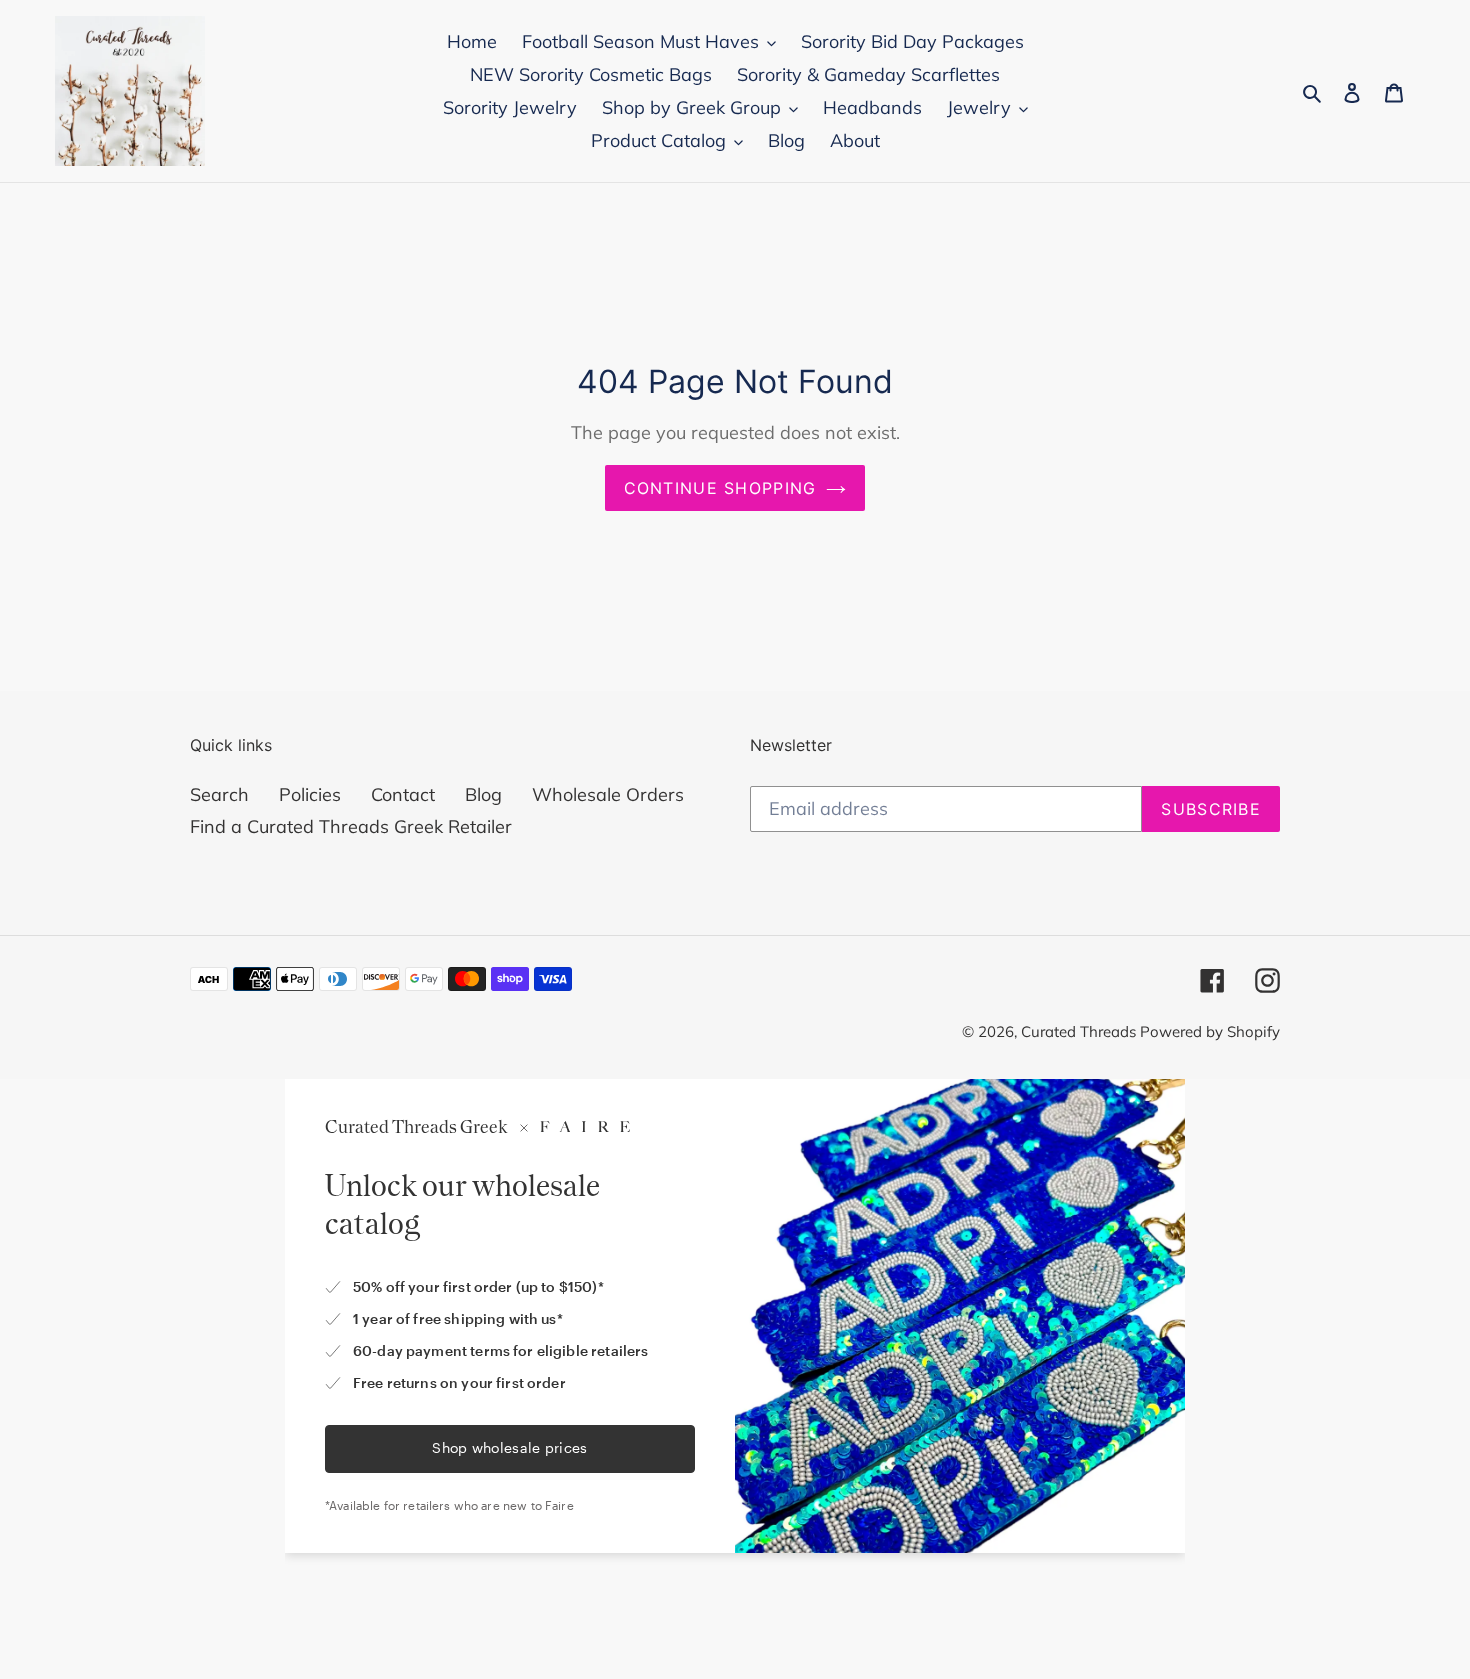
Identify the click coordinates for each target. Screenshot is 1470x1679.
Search (219, 794)
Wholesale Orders (608, 794)
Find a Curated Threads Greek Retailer (351, 826)
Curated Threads (1080, 1031)
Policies (310, 794)
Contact (403, 794)
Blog (483, 794)
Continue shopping (720, 488)
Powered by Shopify (1210, 1031)
